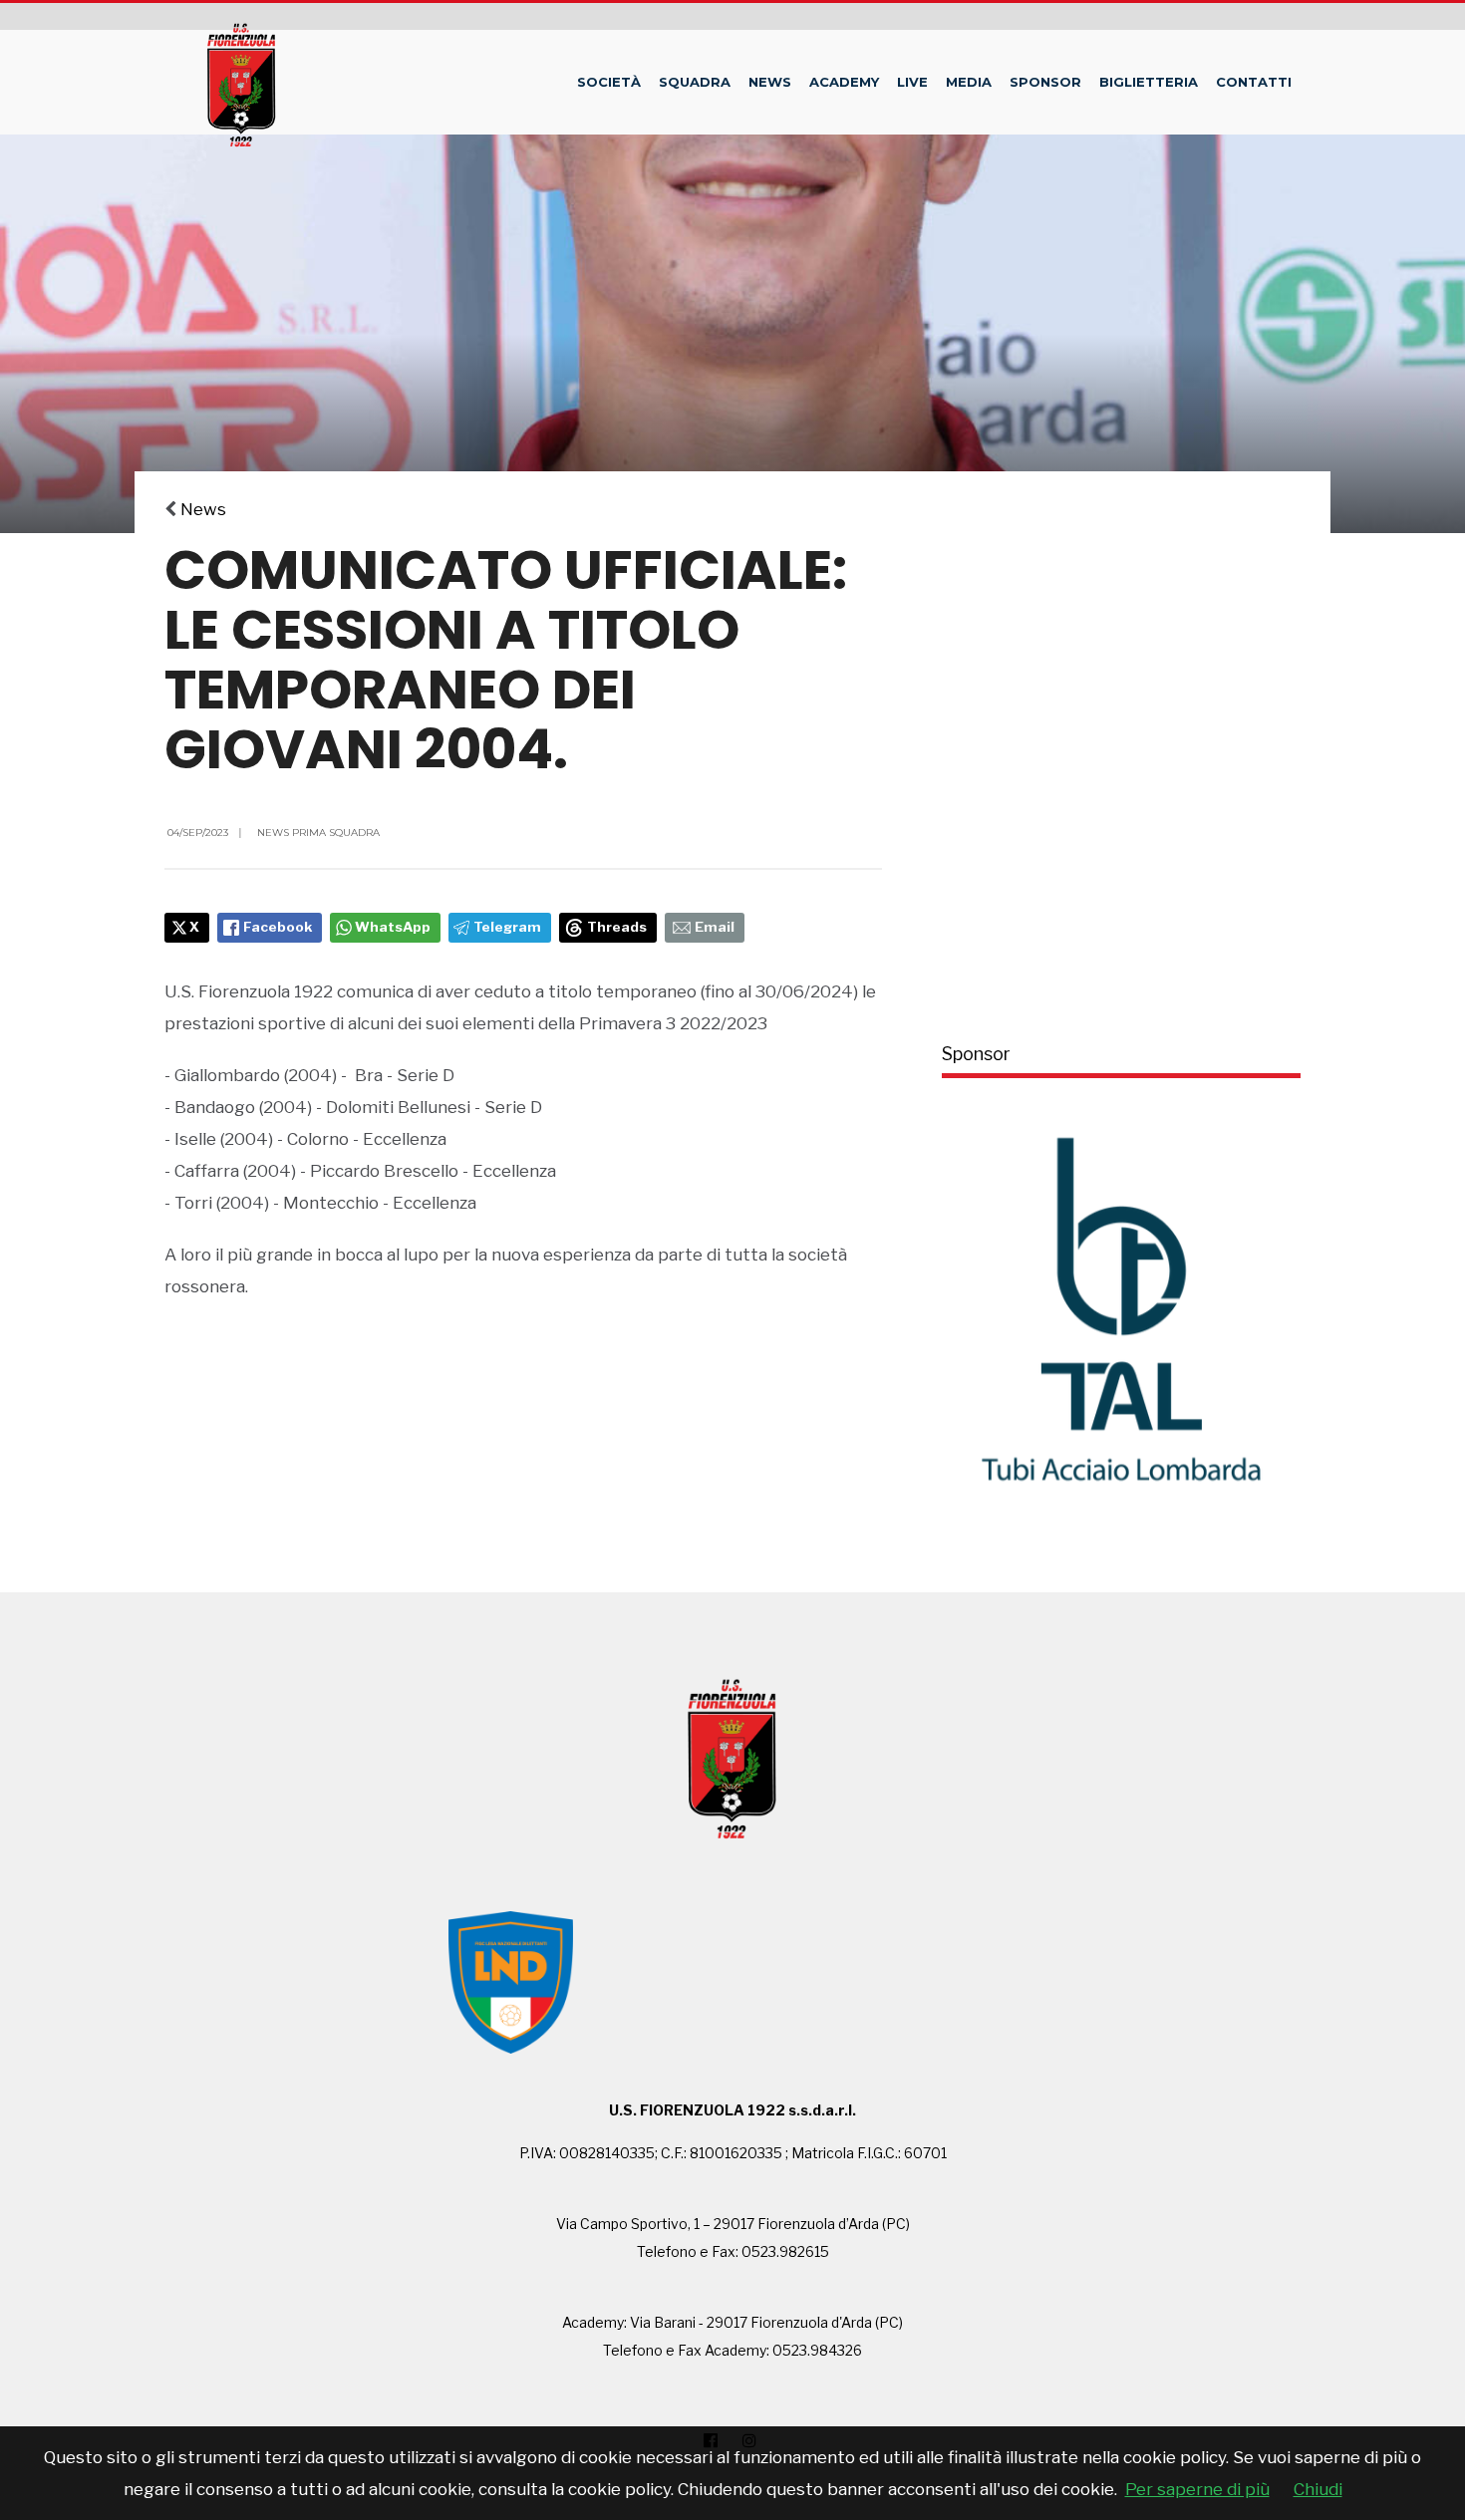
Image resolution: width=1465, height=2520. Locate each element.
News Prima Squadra (318, 833)
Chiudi (1318, 2489)
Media (969, 82)
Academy (844, 82)
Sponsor (1045, 82)
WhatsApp (393, 927)
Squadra (695, 82)
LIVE (912, 82)
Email (715, 927)
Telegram (507, 927)
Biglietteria (1149, 82)
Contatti (1254, 82)
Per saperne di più (1197, 2489)
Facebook (278, 927)
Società (609, 82)
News (770, 82)
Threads (617, 927)
